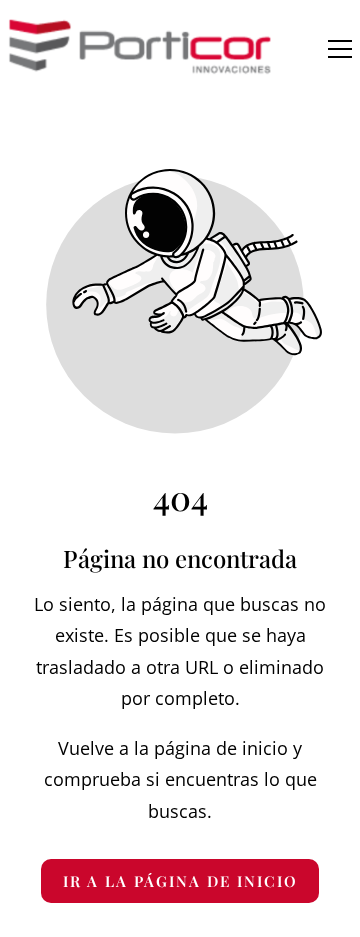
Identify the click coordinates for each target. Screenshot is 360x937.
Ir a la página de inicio (180, 881)
